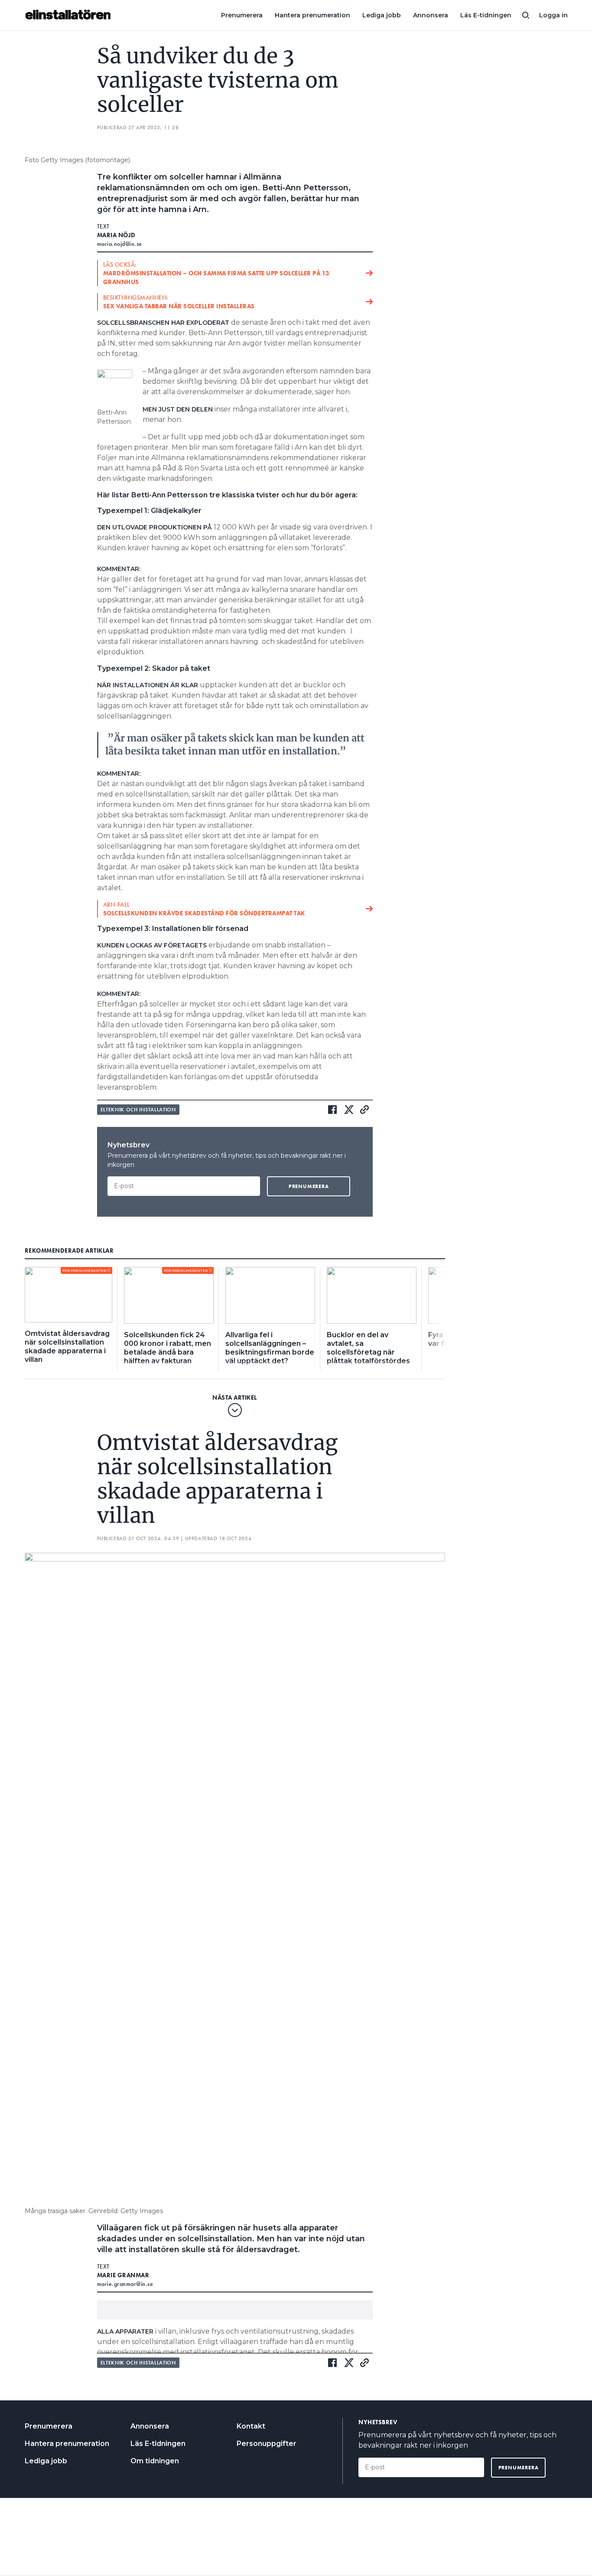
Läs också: (216, 273)
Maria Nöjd (116, 235)
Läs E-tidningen (486, 15)
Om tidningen (155, 2461)
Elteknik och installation (138, 1110)
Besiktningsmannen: (179, 302)
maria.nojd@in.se (120, 244)
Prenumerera (242, 15)
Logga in (553, 15)
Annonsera (431, 15)
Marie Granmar (123, 2275)
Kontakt (251, 2426)
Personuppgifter (267, 2444)
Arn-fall (204, 909)
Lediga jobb (382, 15)
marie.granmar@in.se (125, 2284)
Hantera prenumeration (312, 15)
